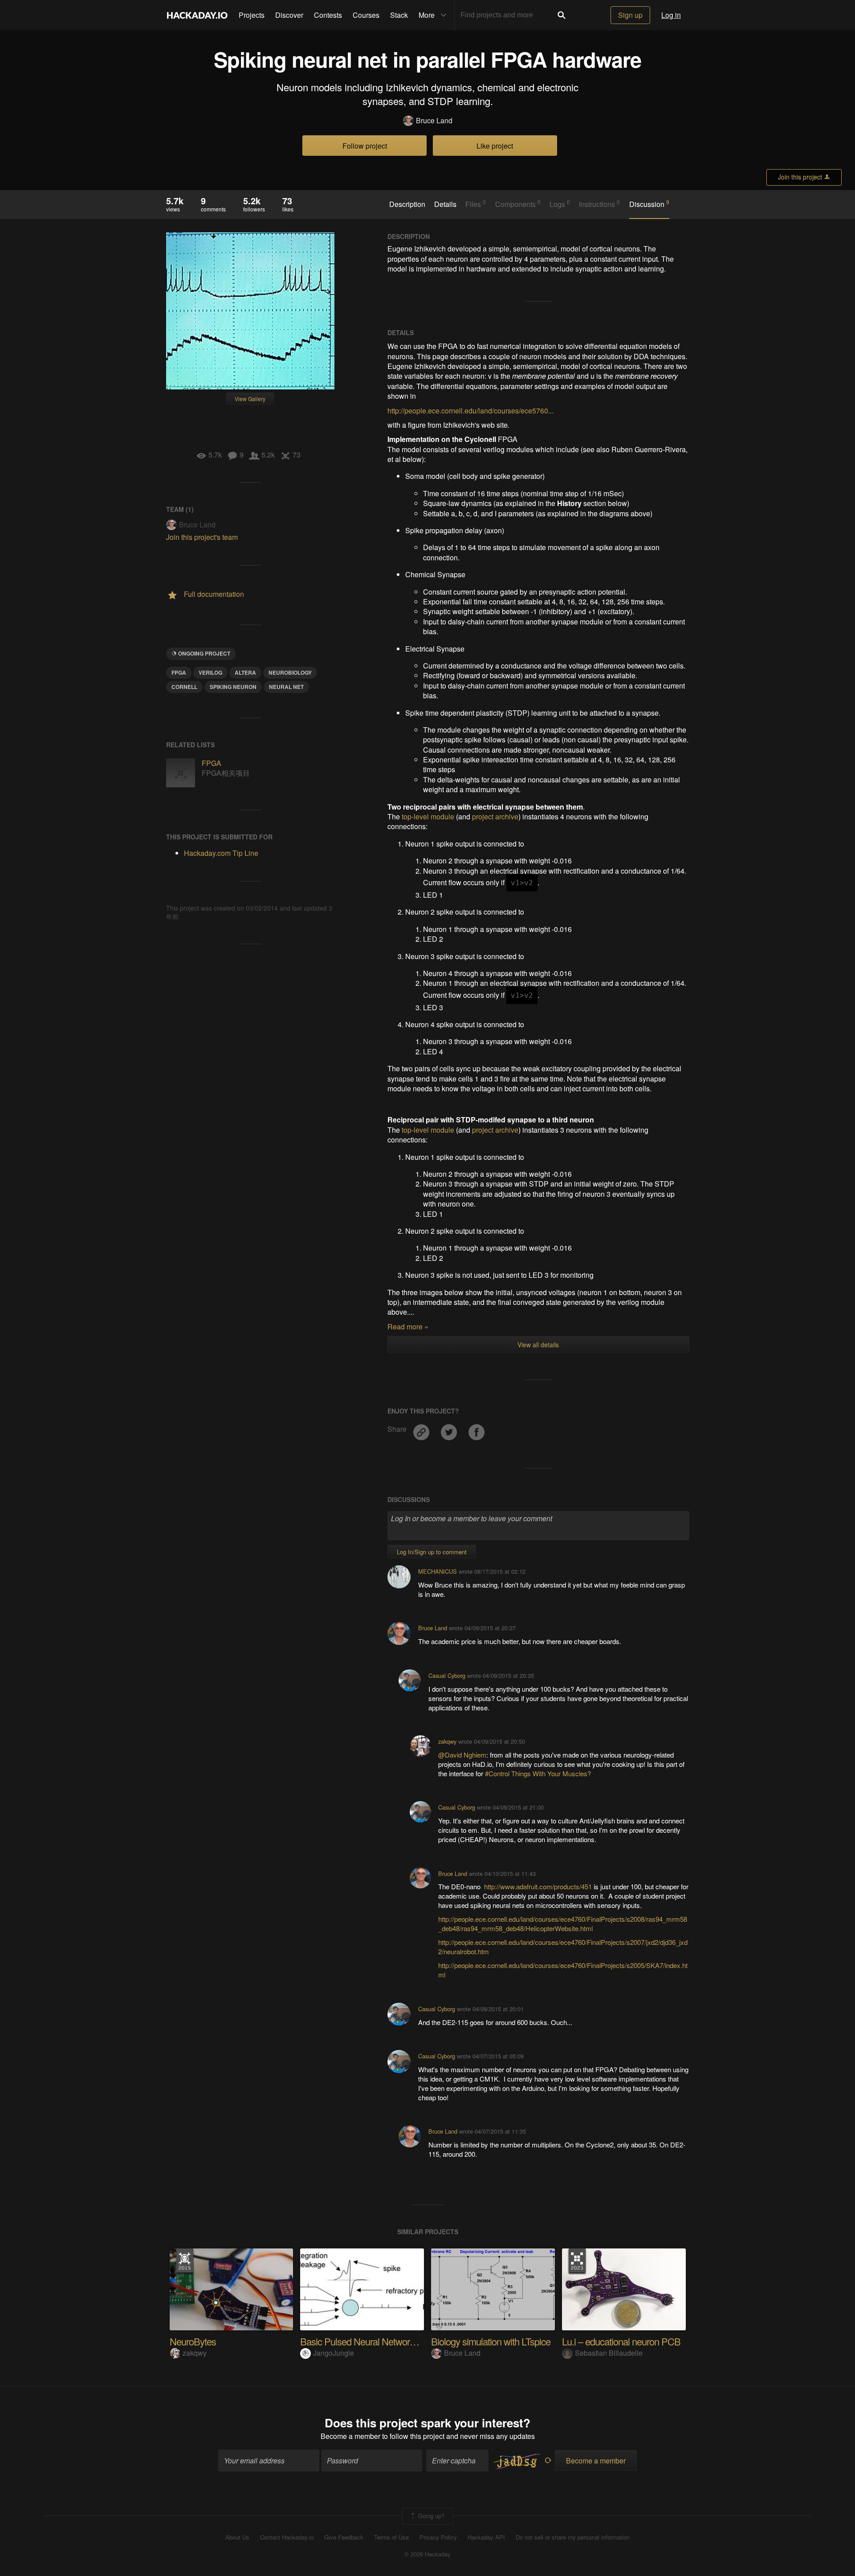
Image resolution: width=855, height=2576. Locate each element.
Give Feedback (344, 2537)
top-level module (428, 816)
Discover (289, 15)
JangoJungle (334, 2353)
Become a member (350, 2436)
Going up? (430, 2515)
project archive (495, 816)
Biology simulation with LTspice (491, 2341)
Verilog (210, 672)
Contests (328, 15)
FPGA (179, 672)
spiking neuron (233, 687)
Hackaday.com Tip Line (221, 853)
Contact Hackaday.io (287, 2537)
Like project (495, 146)
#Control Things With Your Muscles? (538, 1773)
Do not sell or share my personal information (573, 2537)
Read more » (408, 1326)
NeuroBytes (193, 2341)
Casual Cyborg (447, 1675)
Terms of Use (391, 2537)
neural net (286, 687)
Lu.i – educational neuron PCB (621, 2341)
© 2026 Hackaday (427, 2554)
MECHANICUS (438, 1571)
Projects (252, 15)
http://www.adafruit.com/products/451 (538, 1886)
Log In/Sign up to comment (432, 1552)
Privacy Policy (438, 2537)
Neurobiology (290, 672)
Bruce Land (434, 121)
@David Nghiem (462, 1755)
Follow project (365, 146)
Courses (366, 15)
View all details (538, 1345)
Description (407, 204)
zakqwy (447, 1741)
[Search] (562, 15)
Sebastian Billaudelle (609, 2353)
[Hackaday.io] (197, 15)
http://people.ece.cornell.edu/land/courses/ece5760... (470, 411)
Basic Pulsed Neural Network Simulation (379, 2341)
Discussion (649, 204)
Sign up (630, 15)
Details (445, 204)
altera (245, 672)
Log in (671, 15)
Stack (399, 15)
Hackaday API (486, 2537)
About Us (237, 2537)
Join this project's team (202, 537)
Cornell (184, 687)
